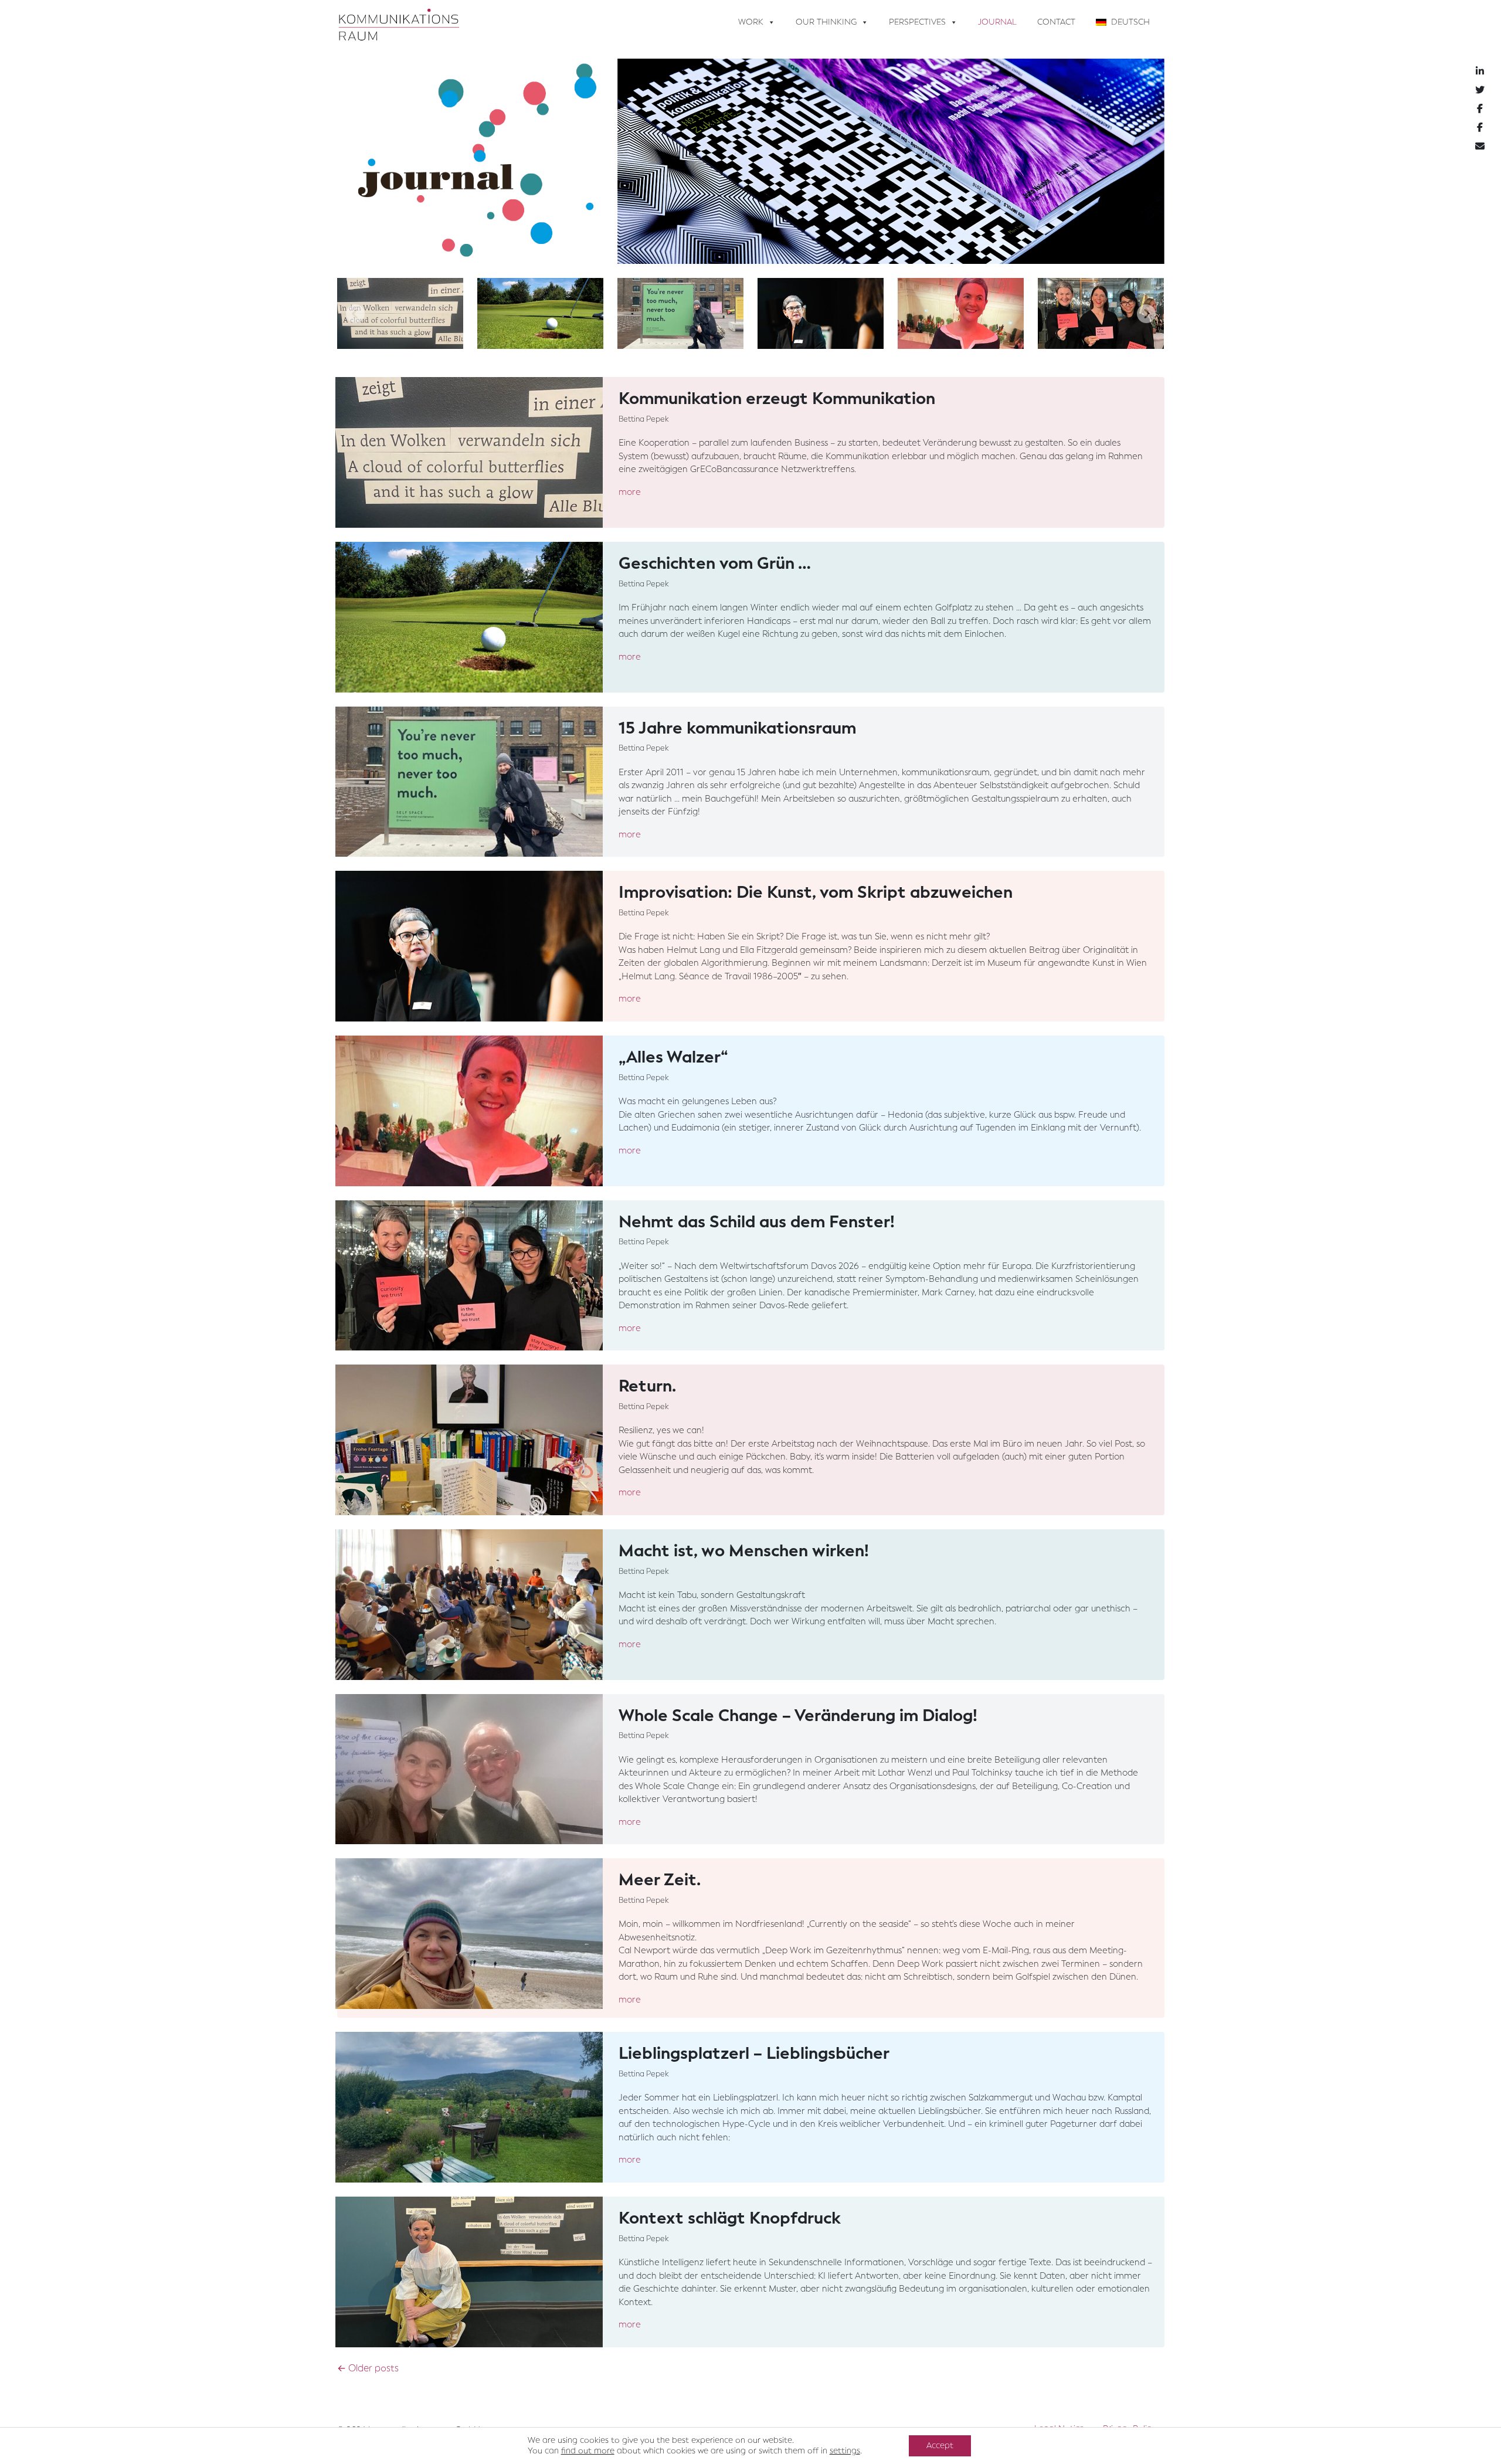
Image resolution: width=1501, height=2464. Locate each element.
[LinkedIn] (1480, 71)
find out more (588, 2451)
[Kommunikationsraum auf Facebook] (1480, 108)
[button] (355, 313)
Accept (940, 2446)
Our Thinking (826, 22)
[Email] (1480, 146)
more (630, 492)
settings (845, 2451)
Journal (997, 22)
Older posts (368, 2368)
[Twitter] (1480, 90)
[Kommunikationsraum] (399, 22)
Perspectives (917, 22)
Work (751, 22)
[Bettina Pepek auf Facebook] (1480, 127)
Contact (1056, 22)
